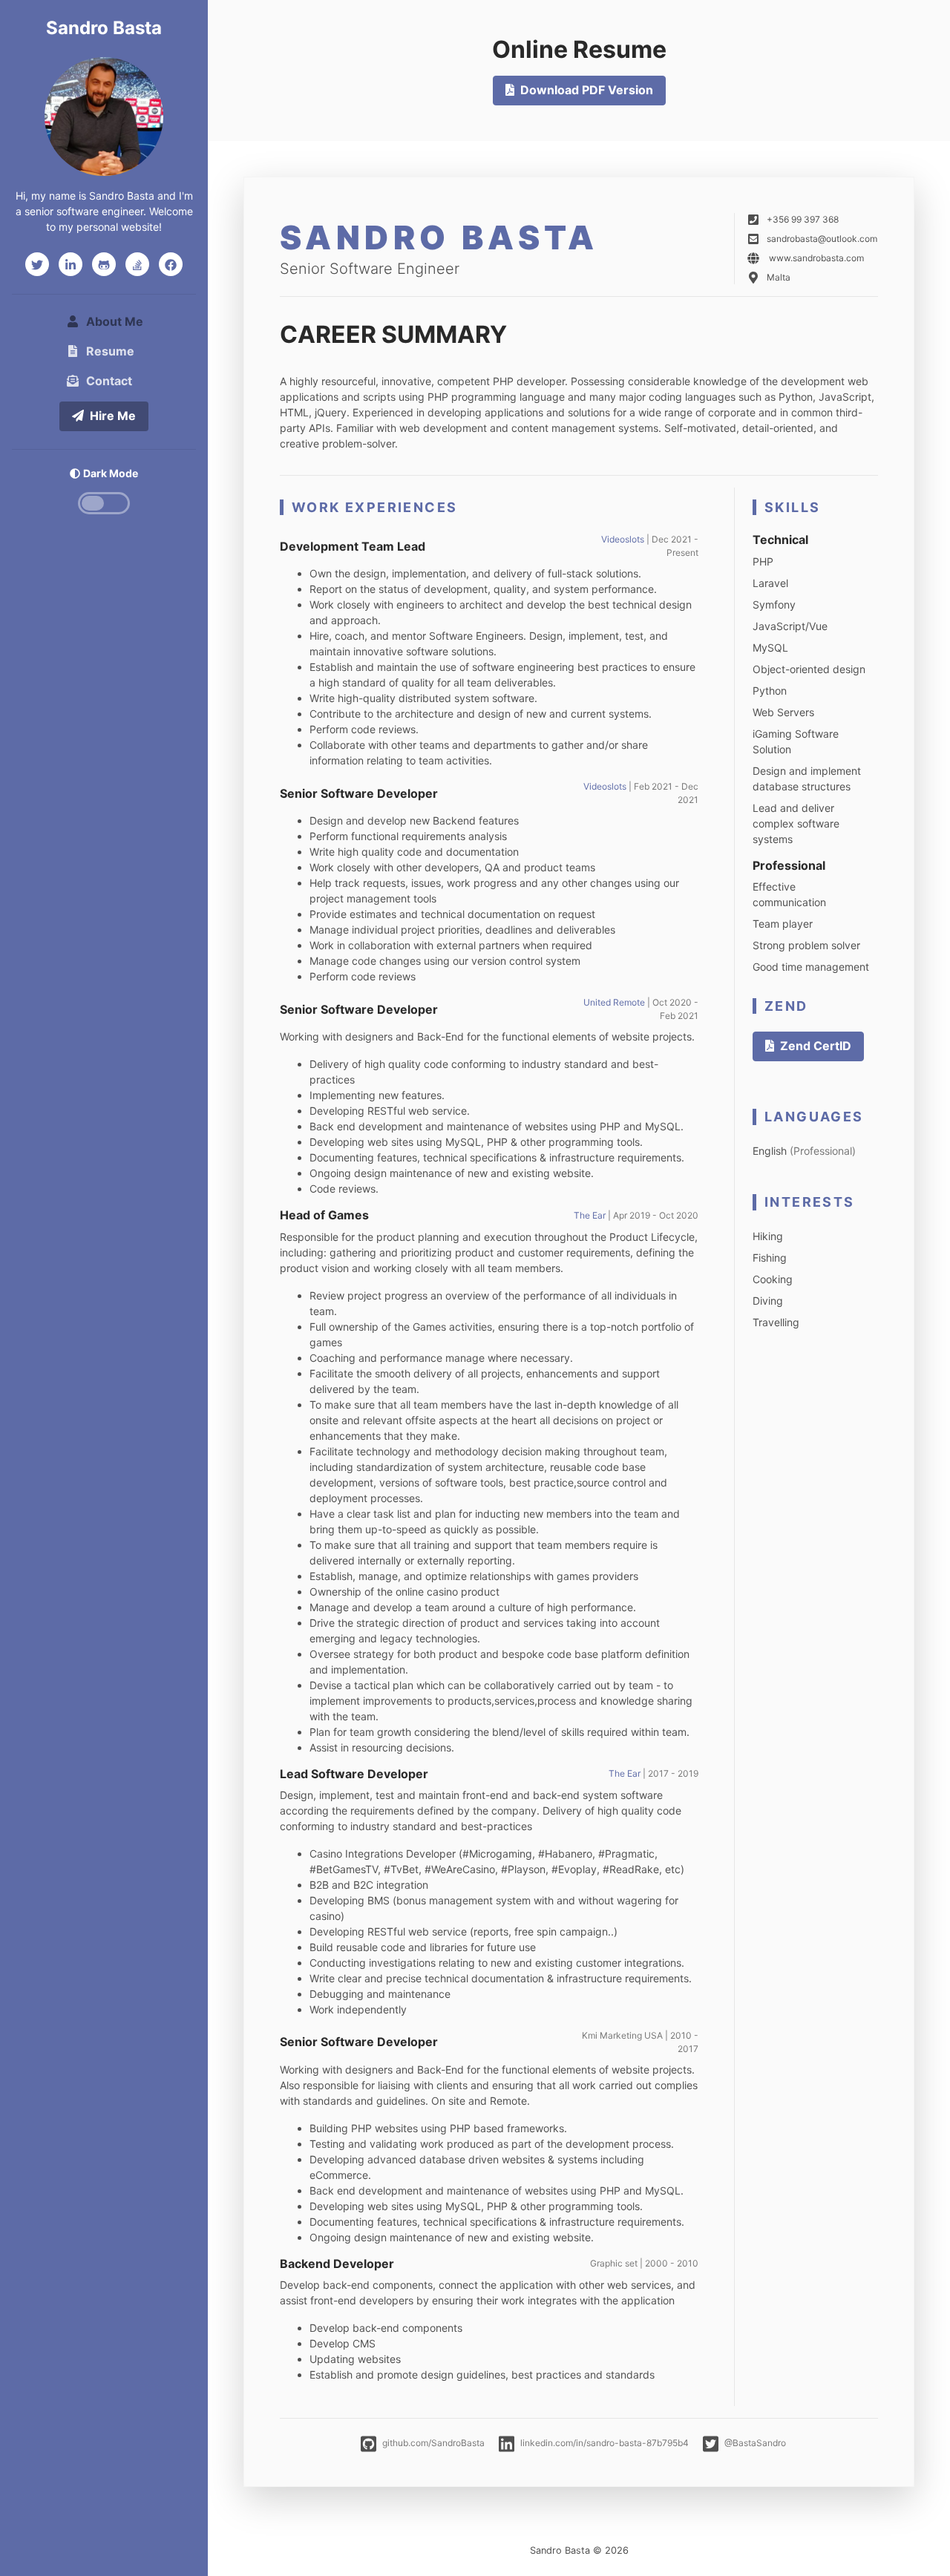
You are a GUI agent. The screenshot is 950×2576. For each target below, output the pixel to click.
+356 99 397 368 (803, 219)
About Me (118, 321)
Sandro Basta (104, 28)
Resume (110, 351)
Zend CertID (816, 1046)
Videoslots (623, 539)
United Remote (615, 1002)
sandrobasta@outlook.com (822, 239)
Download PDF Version (587, 90)
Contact (109, 381)
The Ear (590, 1215)
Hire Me (113, 416)
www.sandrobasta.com (816, 258)
